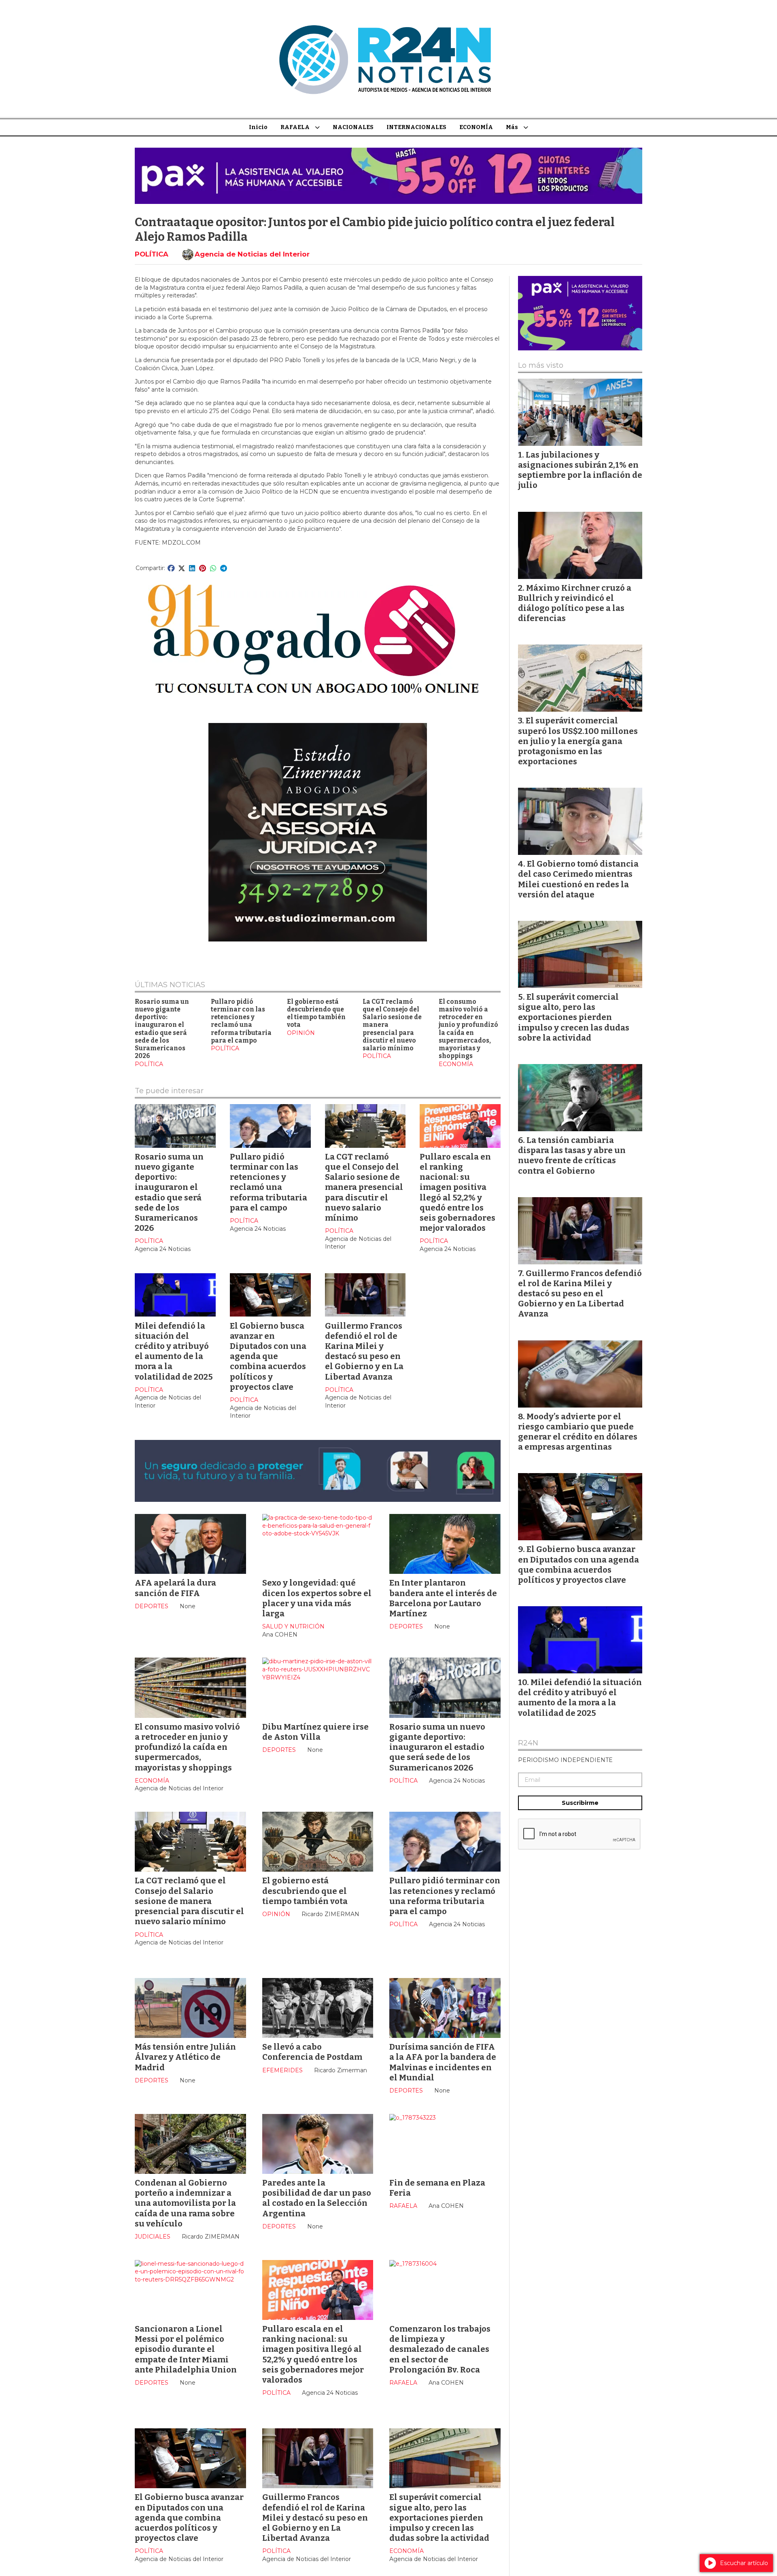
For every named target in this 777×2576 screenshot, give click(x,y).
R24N (528, 1743)
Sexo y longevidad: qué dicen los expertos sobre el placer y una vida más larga (317, 1598)
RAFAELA (295, 127)
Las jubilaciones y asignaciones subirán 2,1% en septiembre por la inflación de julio (580, 470)
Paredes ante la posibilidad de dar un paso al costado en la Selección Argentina (317, 2198)
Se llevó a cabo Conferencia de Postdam (312, 2052)
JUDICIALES (153, 2237)
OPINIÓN (301, 1033)
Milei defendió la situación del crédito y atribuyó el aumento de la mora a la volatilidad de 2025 (174, 1351)
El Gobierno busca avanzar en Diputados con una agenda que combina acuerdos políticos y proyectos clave (268, 1356)
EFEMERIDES (282, 2070)
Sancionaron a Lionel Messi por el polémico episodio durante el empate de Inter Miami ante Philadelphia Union (186, 2349)
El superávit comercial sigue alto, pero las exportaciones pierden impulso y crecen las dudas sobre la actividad (439, 2518)
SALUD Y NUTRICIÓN (293, 1626)
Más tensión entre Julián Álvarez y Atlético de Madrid (185, 2057)
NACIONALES (353, 127)
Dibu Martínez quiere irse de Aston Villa (315, 1732)
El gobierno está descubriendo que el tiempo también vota (316, 1013)
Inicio (258, 127)
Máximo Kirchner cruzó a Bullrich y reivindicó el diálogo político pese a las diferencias (575, 603)
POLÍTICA (152, 254)
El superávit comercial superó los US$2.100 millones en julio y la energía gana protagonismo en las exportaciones (578, 741)
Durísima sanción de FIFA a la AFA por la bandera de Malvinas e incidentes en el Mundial (443, 2062)
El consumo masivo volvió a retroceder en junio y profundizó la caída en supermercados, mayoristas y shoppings (468, 1029)
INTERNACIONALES (416, 127)
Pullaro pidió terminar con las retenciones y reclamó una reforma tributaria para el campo (241, 1021)
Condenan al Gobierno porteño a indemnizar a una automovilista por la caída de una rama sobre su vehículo (185, 2203)
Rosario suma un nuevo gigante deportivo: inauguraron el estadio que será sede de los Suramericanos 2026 (162, 1029)
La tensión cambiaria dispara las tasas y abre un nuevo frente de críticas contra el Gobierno (572, 1155)
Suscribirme (580, 1803)
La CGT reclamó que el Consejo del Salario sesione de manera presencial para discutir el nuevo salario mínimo (364, 1187)
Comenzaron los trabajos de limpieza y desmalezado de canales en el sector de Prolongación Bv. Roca (440, 2349)
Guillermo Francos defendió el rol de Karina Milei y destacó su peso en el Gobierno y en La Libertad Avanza (364, 1351)
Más (512, 127)
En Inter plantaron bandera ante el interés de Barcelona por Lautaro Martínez (443, 1598)
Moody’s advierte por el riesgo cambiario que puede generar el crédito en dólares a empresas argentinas (578, 1432)
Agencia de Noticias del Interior (252, 254)
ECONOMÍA (476, 127)
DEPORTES (152, 1606)
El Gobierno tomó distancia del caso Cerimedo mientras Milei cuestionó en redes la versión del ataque (578, 879)
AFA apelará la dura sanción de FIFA (175, 1588)
